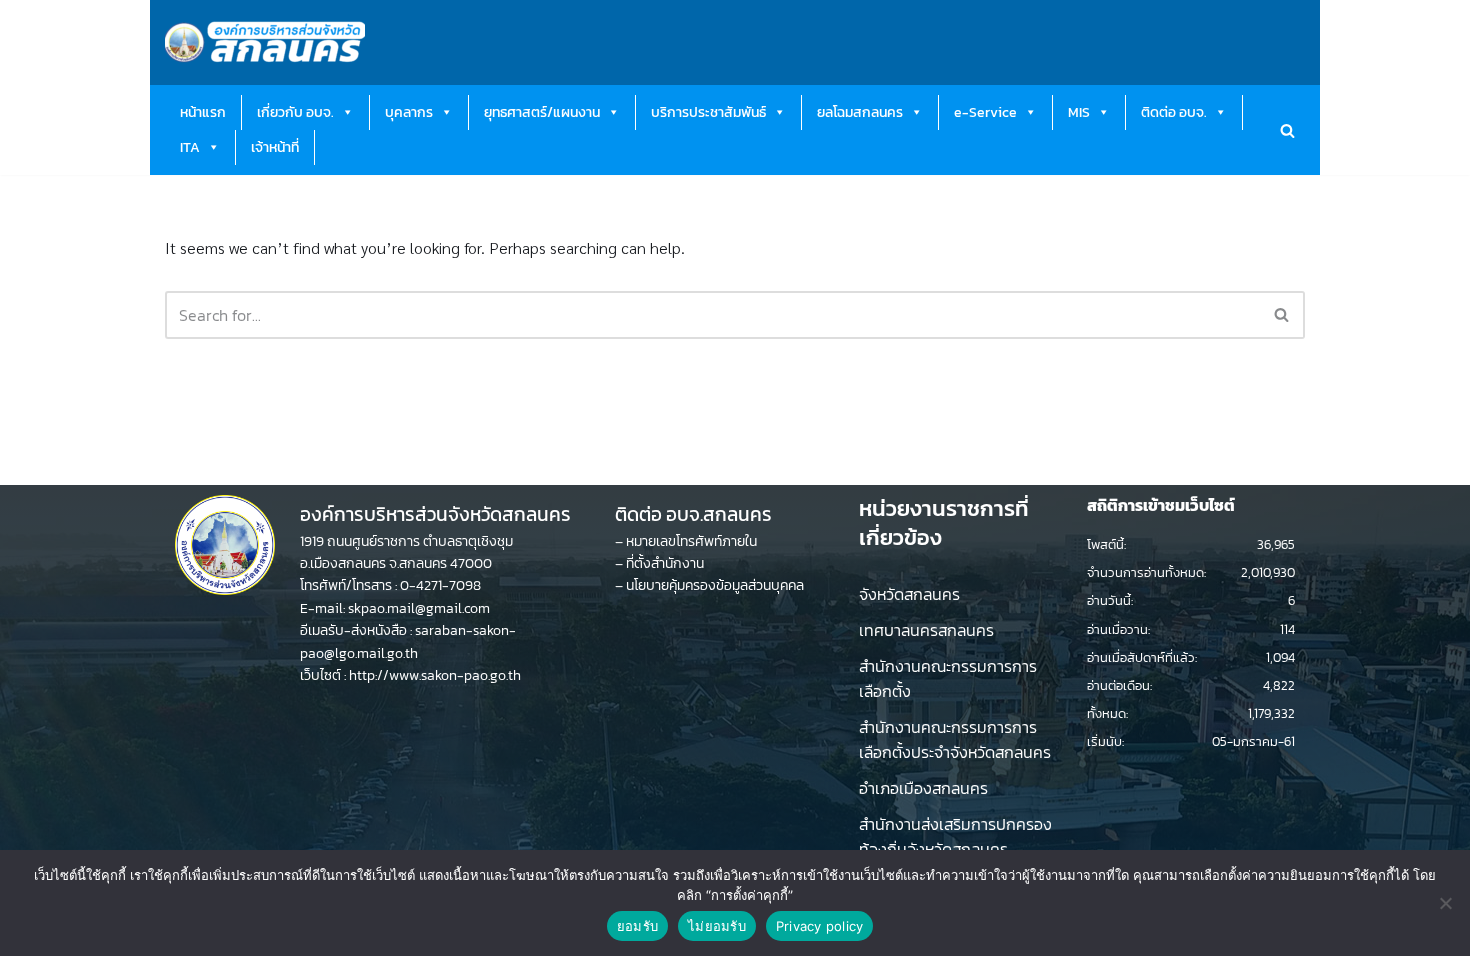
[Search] (1287, 130)
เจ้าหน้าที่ (275, 147)
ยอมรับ (637, 926)
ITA (190, 147)
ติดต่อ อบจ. (1174, 112)
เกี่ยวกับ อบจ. (295, 112)
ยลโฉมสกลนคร (860, 112)
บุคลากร (409, 112)
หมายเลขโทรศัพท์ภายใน (691, 541)
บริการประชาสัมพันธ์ (708, 112)
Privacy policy (820, 926)
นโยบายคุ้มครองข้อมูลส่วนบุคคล (715, 585)
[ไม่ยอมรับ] (1445, 903)
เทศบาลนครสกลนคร (926, 630)
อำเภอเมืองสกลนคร (923, 788)
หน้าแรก (203, 112)
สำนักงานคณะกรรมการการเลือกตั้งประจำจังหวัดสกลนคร (955, 740)
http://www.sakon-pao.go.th (435, 675)
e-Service (985, 112)
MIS (1079, 112)
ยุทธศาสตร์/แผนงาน (542, 112)
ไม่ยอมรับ (717, 926)
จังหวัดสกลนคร (909, 594)
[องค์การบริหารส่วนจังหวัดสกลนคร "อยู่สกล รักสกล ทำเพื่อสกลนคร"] (265, 42)
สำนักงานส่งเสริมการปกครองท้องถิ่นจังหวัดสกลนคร (955, 837)
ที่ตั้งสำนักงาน (665, 563)
